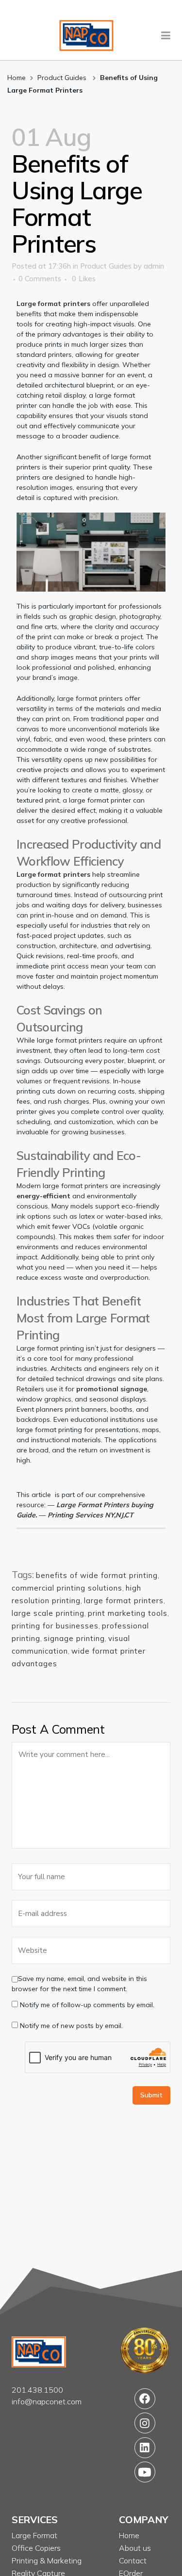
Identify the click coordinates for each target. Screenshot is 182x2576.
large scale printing (48, 1613)
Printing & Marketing (47, 2560)
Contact (133, 2560)
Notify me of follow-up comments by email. (87, 2005)
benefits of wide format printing (97, 1575)
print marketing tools (128, 1613)
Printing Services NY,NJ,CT (91, 1515)
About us (135, 2548)
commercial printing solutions (67, 1588)
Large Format (34, 2535)
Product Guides (62, 78)
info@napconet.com (47, 2401)
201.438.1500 (37, 2390)
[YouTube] (145, 2472)
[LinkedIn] (145, 2447)
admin (154, 266)
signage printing (74, 1638)
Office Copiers (36, 2548)
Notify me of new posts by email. (71, 2026)
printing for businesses (55, 1626)
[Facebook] (145, 2399)
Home (17, 78)
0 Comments (40, 279)
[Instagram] (145, 2423)
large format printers (124, 1601)
